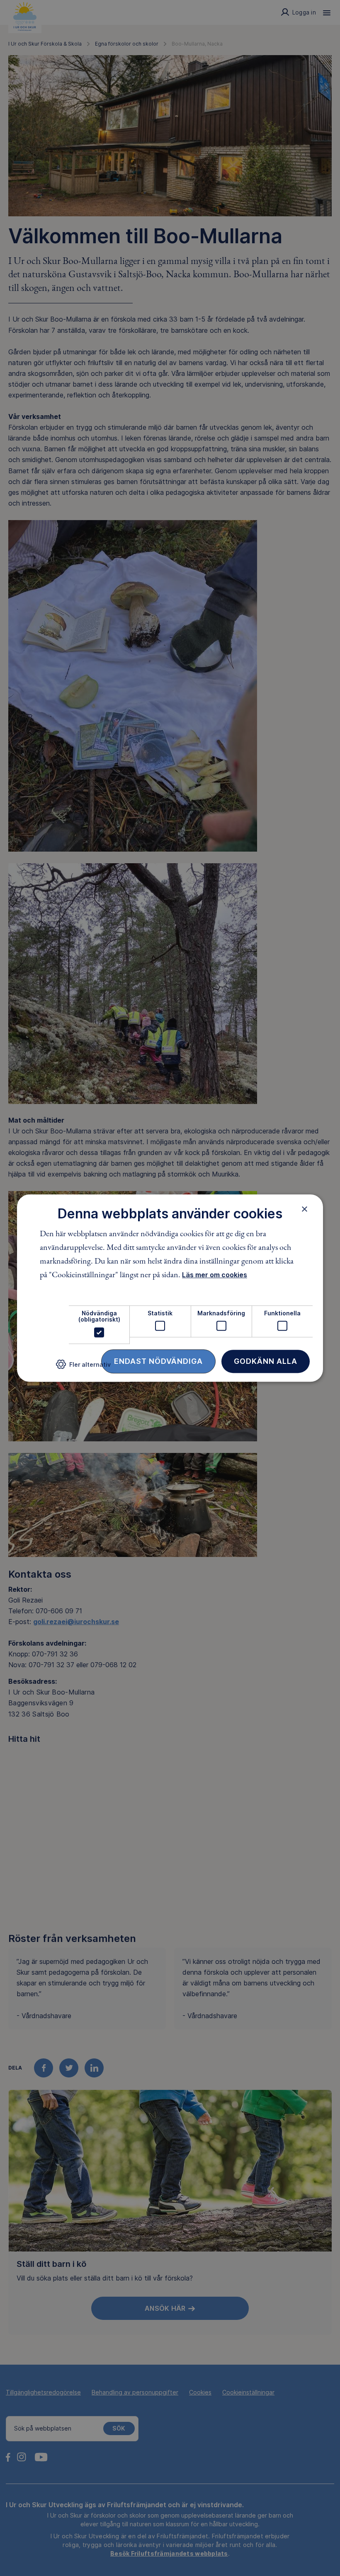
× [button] (305, 1209)
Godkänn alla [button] (266, 1361)
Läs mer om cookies (215, 1275)
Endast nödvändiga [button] (158, 1361)
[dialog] (170, 1288)
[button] (83, 1367)
